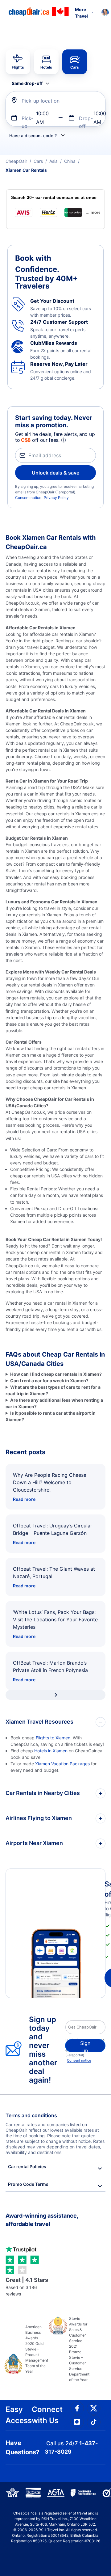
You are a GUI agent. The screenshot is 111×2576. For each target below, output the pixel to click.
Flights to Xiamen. (54, 1738)
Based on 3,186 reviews (27, 2287)
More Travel (81, 13)
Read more (24, 1499)
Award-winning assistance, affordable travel (42, 2220)
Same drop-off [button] (27, 83)
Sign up (85, 2046)
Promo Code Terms (28, 2184)
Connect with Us (47, 2415)
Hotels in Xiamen (51, 1751)
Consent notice (28, 498)
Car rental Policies (27, 2166)
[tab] (18, 62)
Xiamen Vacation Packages (62, 1764)
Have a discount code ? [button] (33, 136)
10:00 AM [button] (42, 118)
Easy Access (19, 2415)
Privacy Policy (56, 498)
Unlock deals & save (55, 473)
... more (93, 212)
